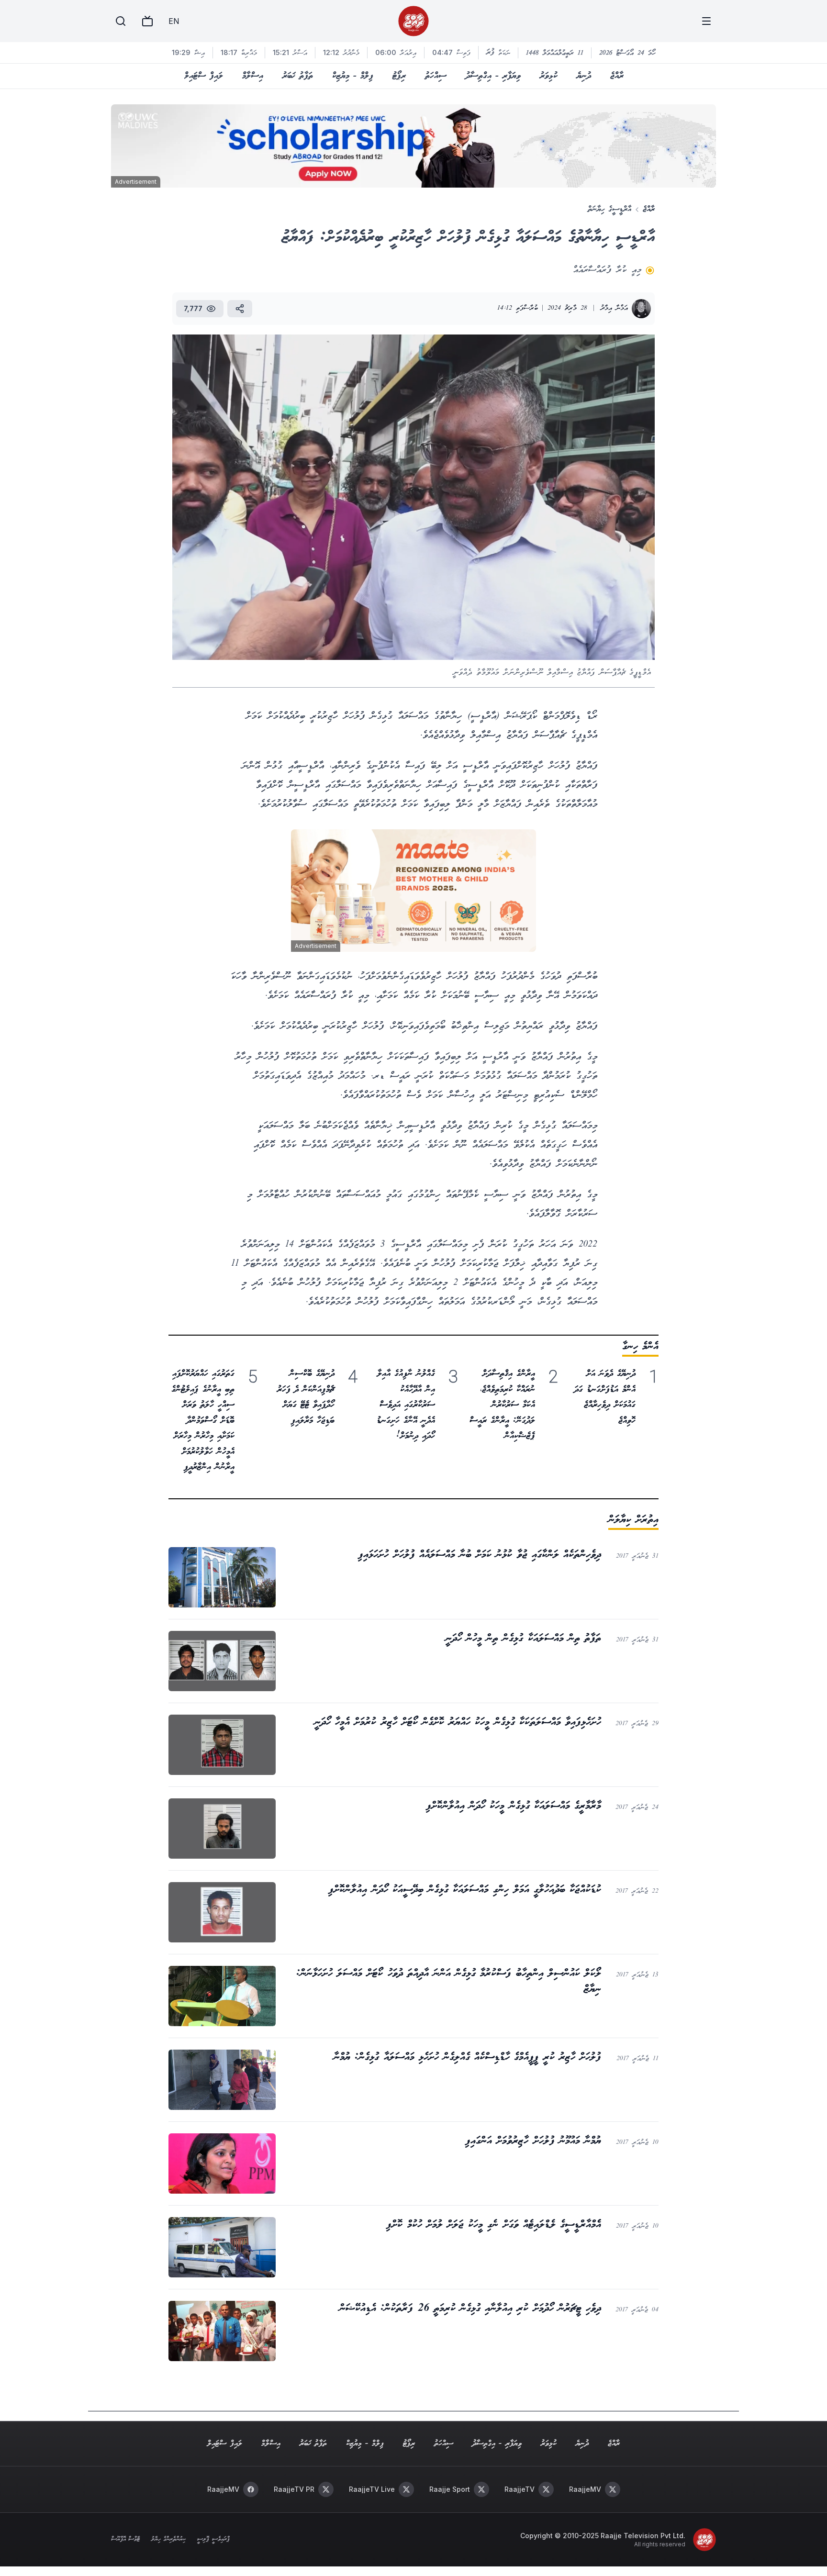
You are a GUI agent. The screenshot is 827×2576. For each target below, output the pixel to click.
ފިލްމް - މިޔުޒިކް (353, 76)
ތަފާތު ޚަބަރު (298, 76)
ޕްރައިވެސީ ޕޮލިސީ (213, 2540)
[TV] (147, 21)
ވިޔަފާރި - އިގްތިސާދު (493, 76)
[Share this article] (240, 309)
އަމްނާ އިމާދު (614, 308)
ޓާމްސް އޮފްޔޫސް (125, 2540)
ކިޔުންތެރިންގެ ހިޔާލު (168, 2540)
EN (174, 21)
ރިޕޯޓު (399, 76)
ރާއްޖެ (617, 76)
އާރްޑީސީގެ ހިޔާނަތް (609, 209)
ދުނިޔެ (584, 76)
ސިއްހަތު (436, 76)
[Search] (121, 21)
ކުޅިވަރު (549, 76)
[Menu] (706, 21)
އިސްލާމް (253, 76)
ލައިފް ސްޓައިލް (204, 76)
